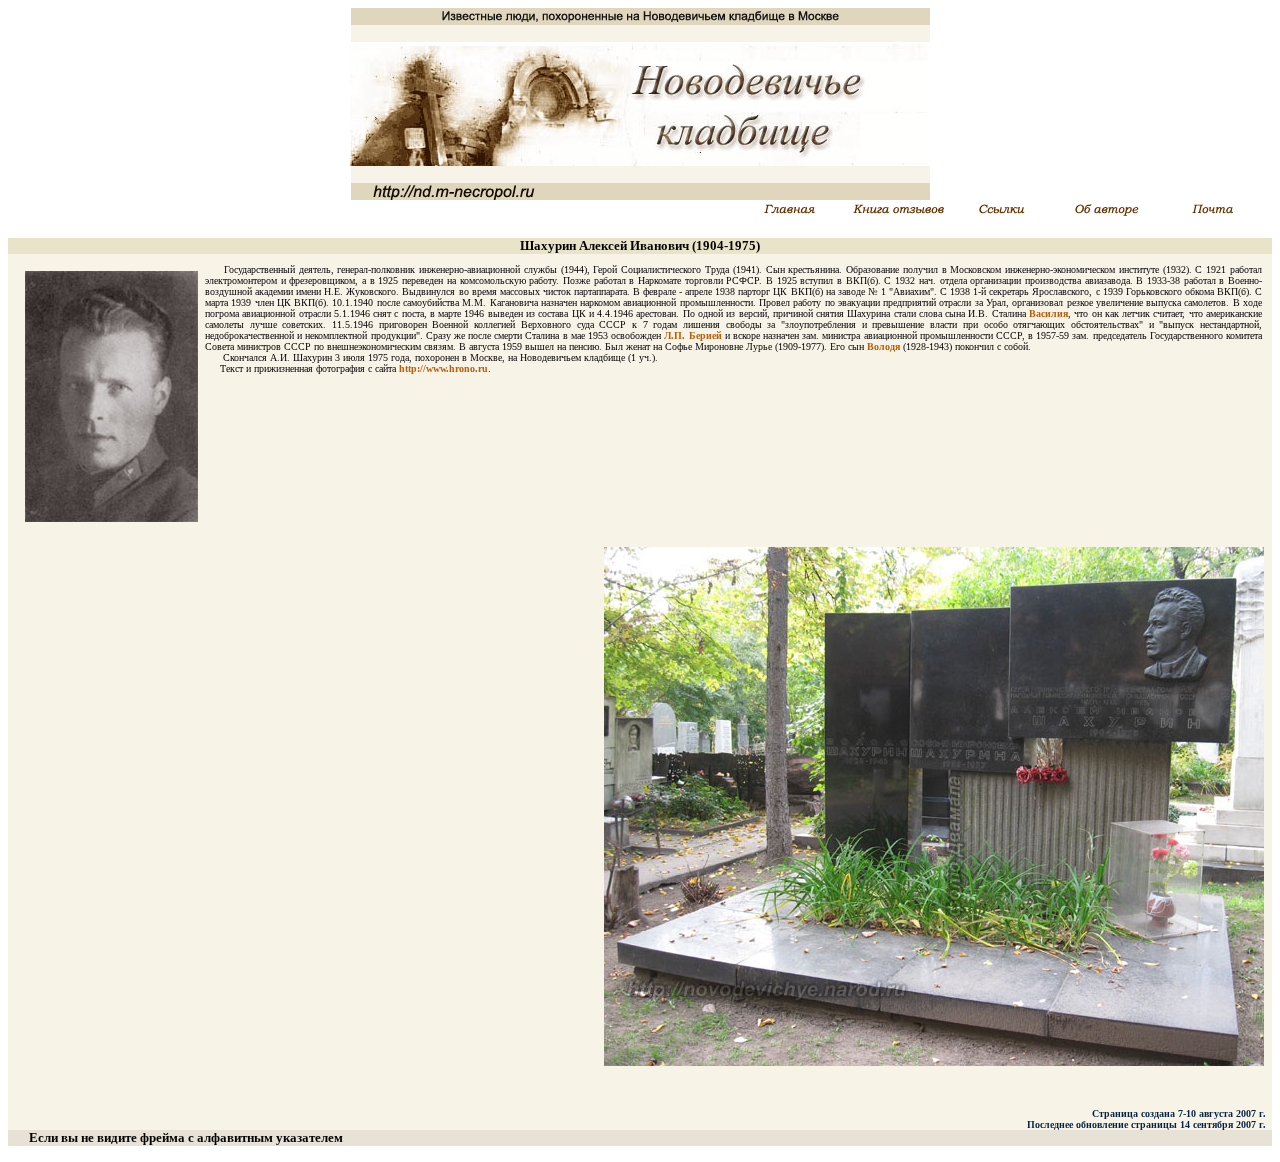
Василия (1048, 313)
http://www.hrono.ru (443, 368)
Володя (883, 346)
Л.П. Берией (692, 335)
